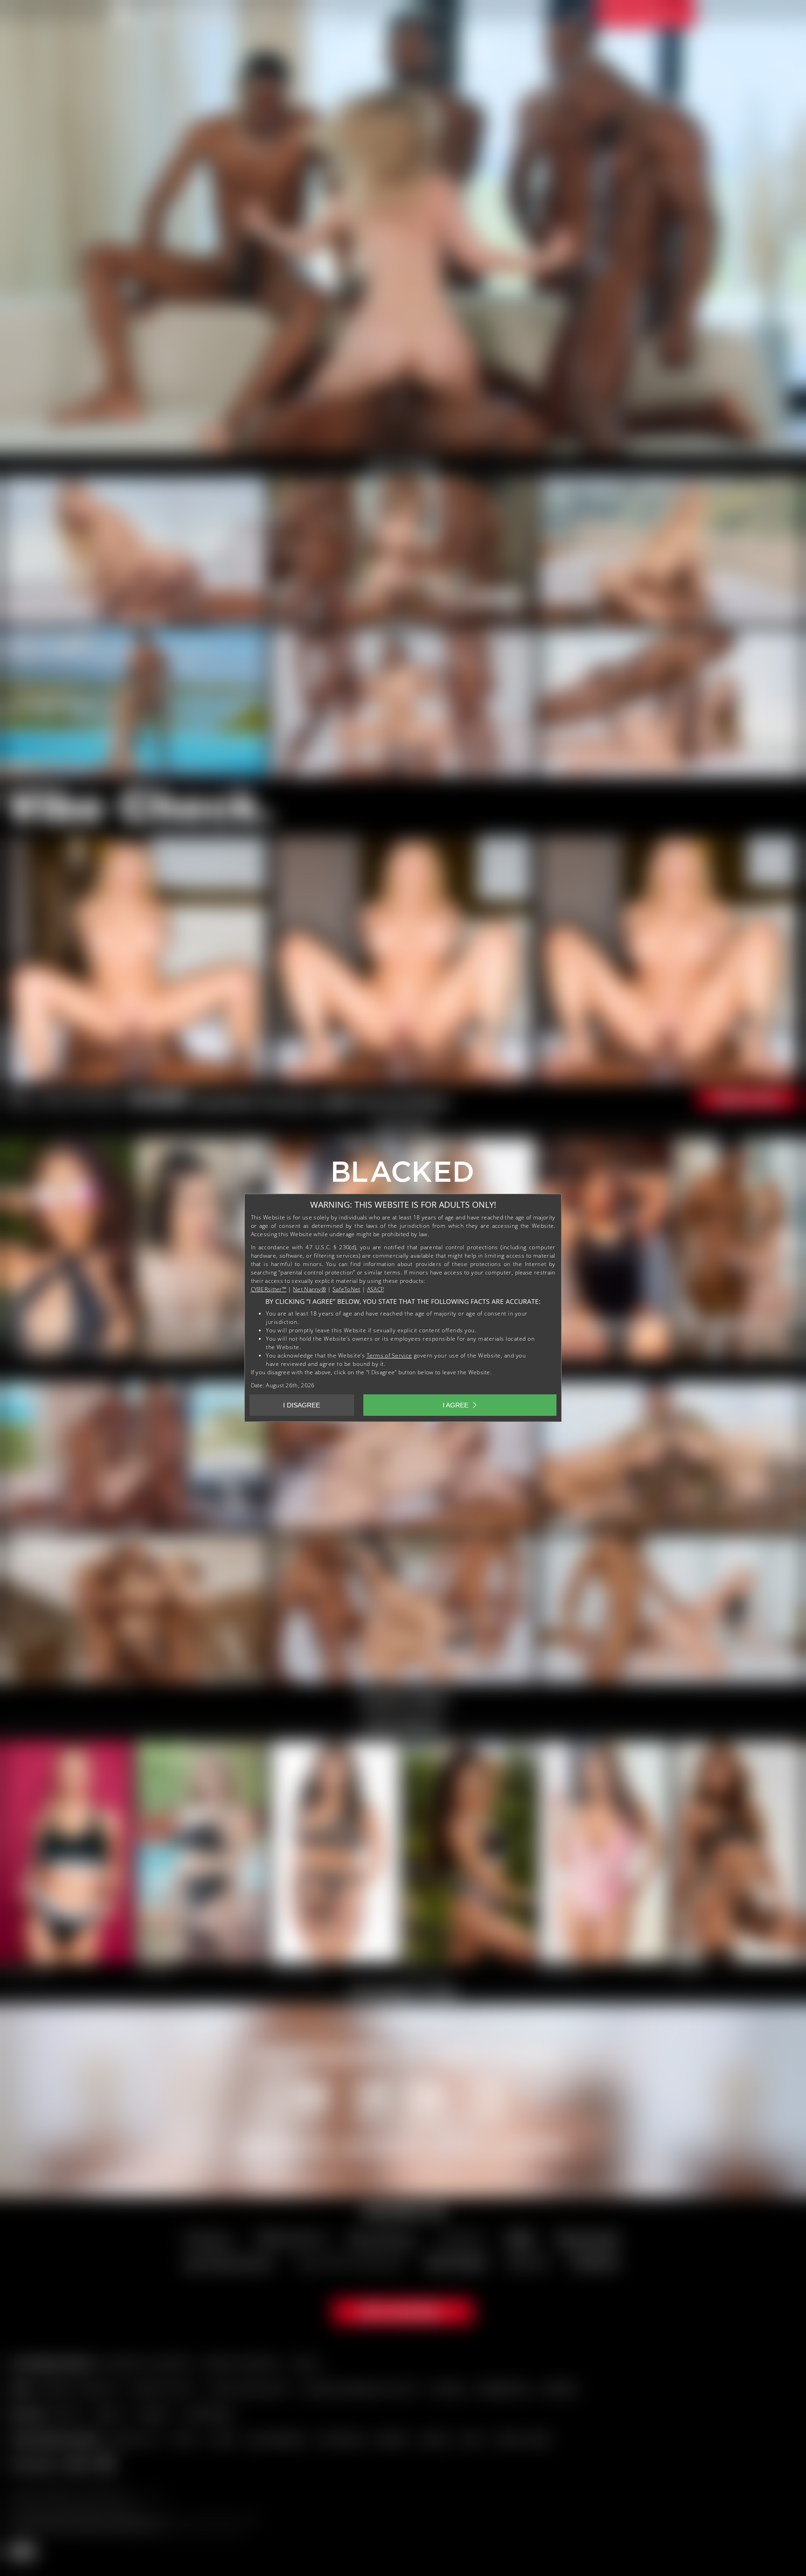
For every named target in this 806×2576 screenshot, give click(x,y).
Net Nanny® (309, 1289)
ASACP (375, 1289)
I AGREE (455, 1405)
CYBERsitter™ (269, 1289)
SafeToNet (347, 1289)
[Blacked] (403, 1175)
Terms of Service (389, 1355)
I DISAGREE (302, 1405)
